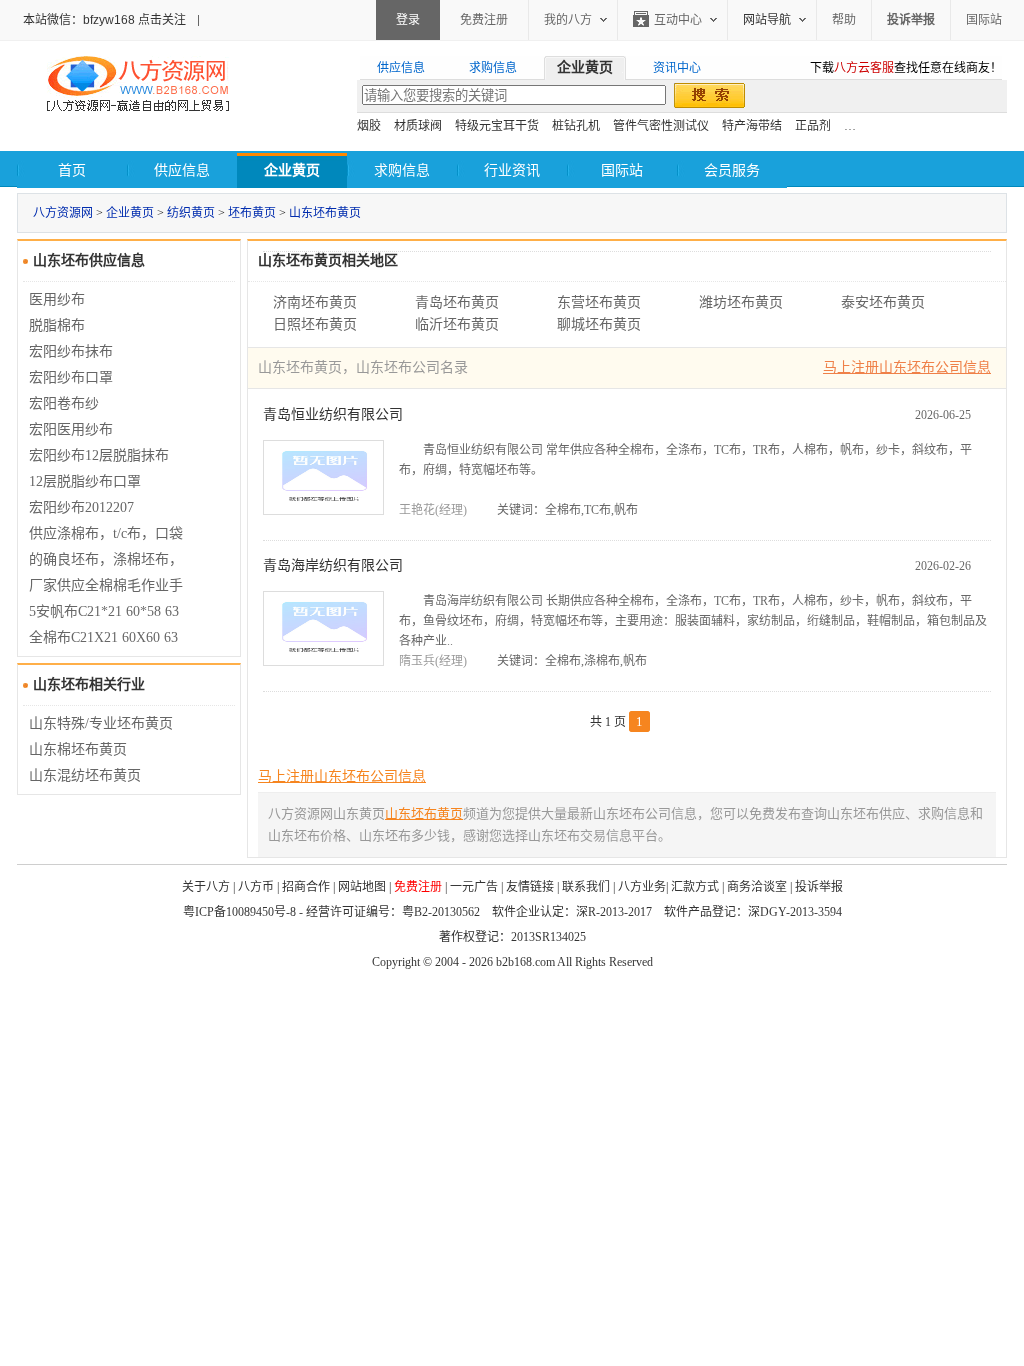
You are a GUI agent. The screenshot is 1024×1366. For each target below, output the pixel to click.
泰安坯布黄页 (883, 302)
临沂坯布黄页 (457, 324)
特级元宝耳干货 (497, 126)
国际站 (984, 20)
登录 (408, 20)
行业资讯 (512, 170)
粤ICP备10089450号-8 (239, 912)
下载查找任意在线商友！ (906, 68)
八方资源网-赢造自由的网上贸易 (138, 86)
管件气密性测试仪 (661, 126)
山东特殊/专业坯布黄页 (101, 723)
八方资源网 (63, 213)
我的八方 (568, 20)
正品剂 (813, 126)
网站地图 (362, 887)
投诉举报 (819, 887)
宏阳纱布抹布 (71, 351)
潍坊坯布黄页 (741, 302)
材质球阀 (418, 126)
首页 (72, 170)
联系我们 (586, 887)
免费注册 (484, 20)
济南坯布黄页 (315, 302)
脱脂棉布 (57, 325)
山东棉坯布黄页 (78, 749)
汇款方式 (695, 887)
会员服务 (732, 170)
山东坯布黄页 (325, 213)
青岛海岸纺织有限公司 (333, 565)
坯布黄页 (252, 213)
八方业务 (642, 887)
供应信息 (182, 170)
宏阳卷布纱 (64, 403)
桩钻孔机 (576, 126)
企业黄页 (130, 213)
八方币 (256, 887)
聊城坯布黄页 (599, 324)
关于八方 (206, 887)
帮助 (844, 20)
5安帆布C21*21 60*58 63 (104, 611)
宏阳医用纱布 (71, 429)
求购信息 (402, 170)
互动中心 (678, 20)
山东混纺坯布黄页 (85, 775)
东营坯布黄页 (599, 302)
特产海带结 (752, 126)
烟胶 (369, 126)
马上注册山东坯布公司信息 (907, 367)
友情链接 (530, 887)
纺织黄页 (191, 213)
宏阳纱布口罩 (71, 377)
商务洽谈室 (757, 887)
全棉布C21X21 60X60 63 (103, 637)
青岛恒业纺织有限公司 (333, 414)
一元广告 (474, 887)
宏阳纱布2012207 (81, 507)
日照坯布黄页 (315, 324)
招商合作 (306, 887)
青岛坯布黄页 (457, 302)
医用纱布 (57, 299)
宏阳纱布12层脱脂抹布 (99, 455)
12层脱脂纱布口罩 (85, 481)
